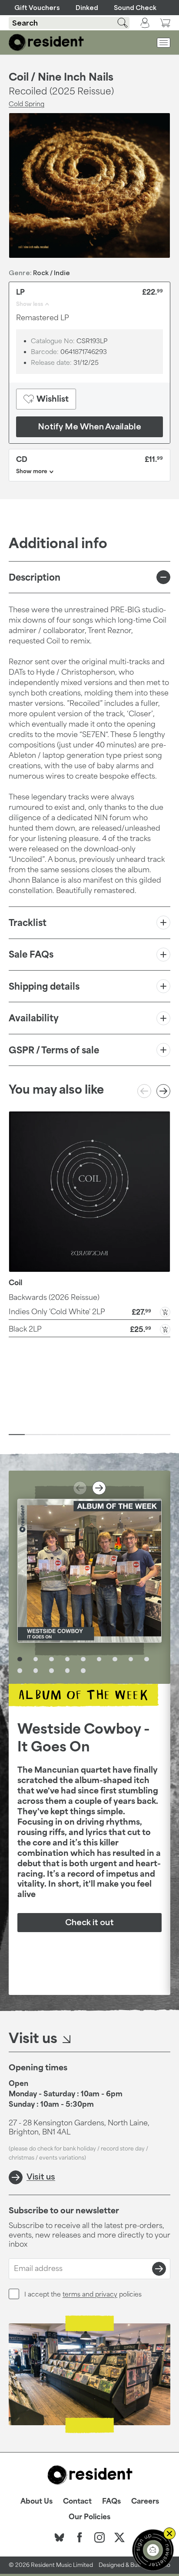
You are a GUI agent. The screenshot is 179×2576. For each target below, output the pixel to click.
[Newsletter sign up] (153, 2550)
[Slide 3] (49, 1435)
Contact (77, 2501)
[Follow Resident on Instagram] (99, 2537)
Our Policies (89, 2517)
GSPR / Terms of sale (54, 1050)
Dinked (87, 8)
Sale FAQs (31, 954)
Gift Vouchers (37, 8)
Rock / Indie (51, 273)
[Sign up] (159, 2269)
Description (35, 577)
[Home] (46, 42)
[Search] (117, 23)
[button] (89, 1311)
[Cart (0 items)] (165, 23)
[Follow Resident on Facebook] (80, 2537)
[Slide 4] (65, 1435)
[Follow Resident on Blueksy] (60, 2537)
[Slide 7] (114, 1435)
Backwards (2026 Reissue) (54, 1297)
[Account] (145, 23)
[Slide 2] (33, 1435)
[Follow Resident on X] (119, 2537)
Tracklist (28, 923)
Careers (145, 2501)
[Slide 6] (98, 1435)
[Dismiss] (169, 2534)
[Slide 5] (81, 1435)
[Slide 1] (17, 1435)
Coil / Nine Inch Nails (61, 77)
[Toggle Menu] (164, 43)
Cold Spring (27, 104)
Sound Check (135, 8)
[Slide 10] (162, 1435)
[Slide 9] (146, 1435)
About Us (36, 2501)
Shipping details (44, 986)
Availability (34, 1018)
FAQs (111, 2501)
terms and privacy (90, 2294)
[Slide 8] (130, 1435)
